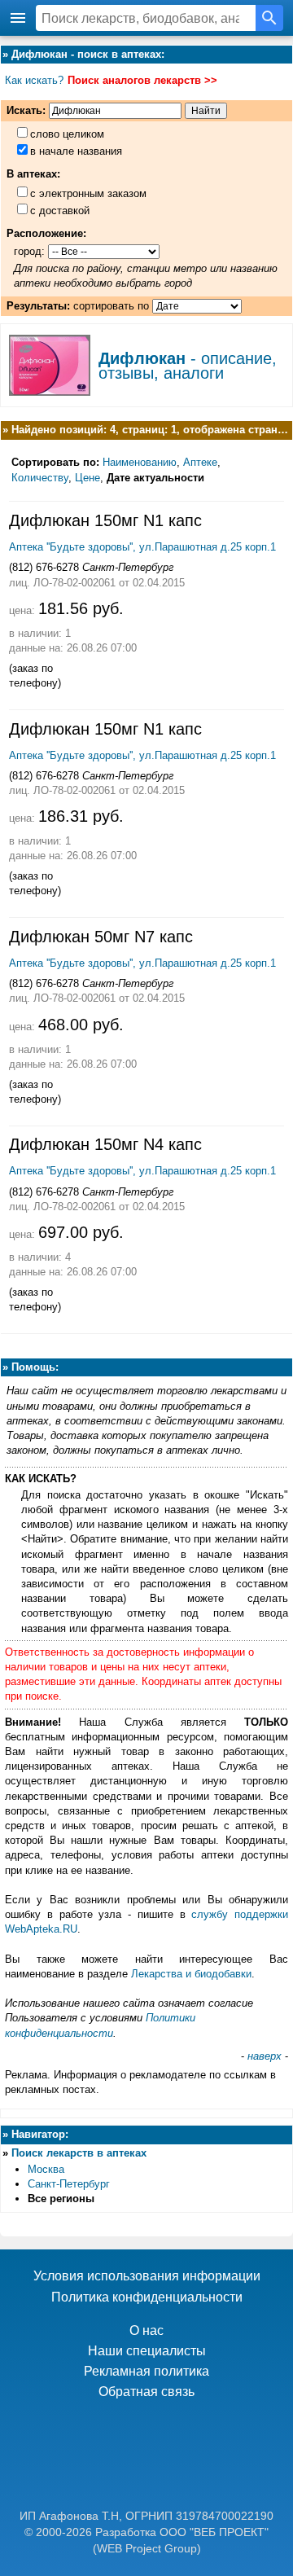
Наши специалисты (147, 2351)
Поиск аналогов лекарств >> (142, 80)
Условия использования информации (147, 2276)
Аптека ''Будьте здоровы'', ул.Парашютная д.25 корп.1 (142, 547)
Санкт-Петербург (69, 2184)
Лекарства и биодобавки (191, 1974)
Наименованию (140, 462)
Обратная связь (146, 2392)
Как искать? (34, 80)
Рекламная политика (146, 2371)
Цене (87, 478)
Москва (46, 2169)
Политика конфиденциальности (147, 2297)
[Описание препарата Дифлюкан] (50, 390)
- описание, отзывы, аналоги (188, 366)
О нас (146, 2330)
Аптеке (200, 462)
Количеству (40, 478)
